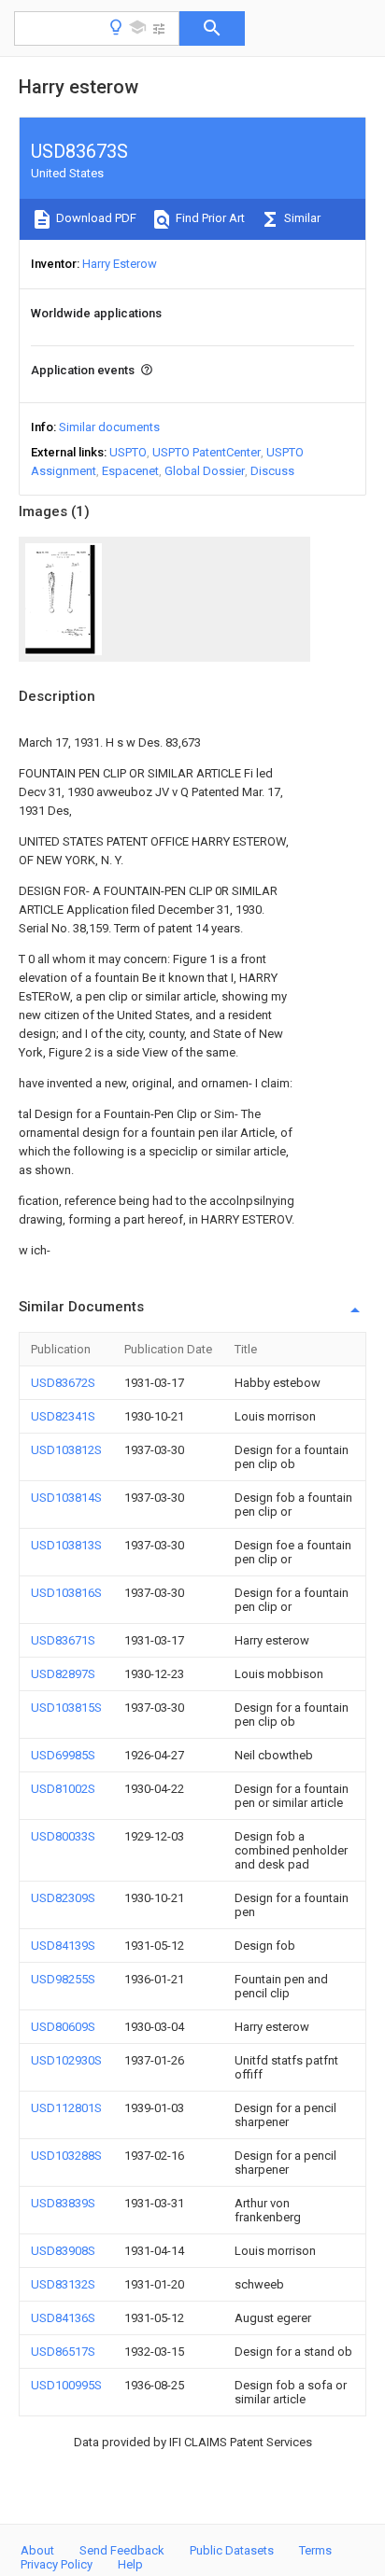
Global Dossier (205, 471)
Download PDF (95, 218)
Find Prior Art (209, 218)
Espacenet (130, 471)
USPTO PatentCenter (207, 452)
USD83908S (63, 2251)
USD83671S (63, 1640)
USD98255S (63, 1979)
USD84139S (63, 1946)
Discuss (272, 471)
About (37, 2550)
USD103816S (66, 1593)
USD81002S (63, 1789)
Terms (315, 2550)
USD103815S (66, 1708)
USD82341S (63, 1416)
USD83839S (63, 2203)
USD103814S (66, 1498)
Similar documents (109, 427)
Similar (301, 218)
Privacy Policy (57, 2564)
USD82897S (63, 1674)
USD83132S (63, 2284)
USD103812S (66, 1450)
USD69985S (63, 1755)
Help (130, 2564)
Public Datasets (232, 2550)
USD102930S (66, 2060)
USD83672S (63, 1383)
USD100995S (66, 2385)
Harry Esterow (120, 264)
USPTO (128, 452)
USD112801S (66, 2108)
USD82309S (63, 1898)
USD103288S (66, 2156)
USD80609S (63, 2027)
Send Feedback (122, 2550)
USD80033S (63, 1836)
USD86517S (63, 2352)
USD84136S (63, 2318)
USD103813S (66, 1545)
